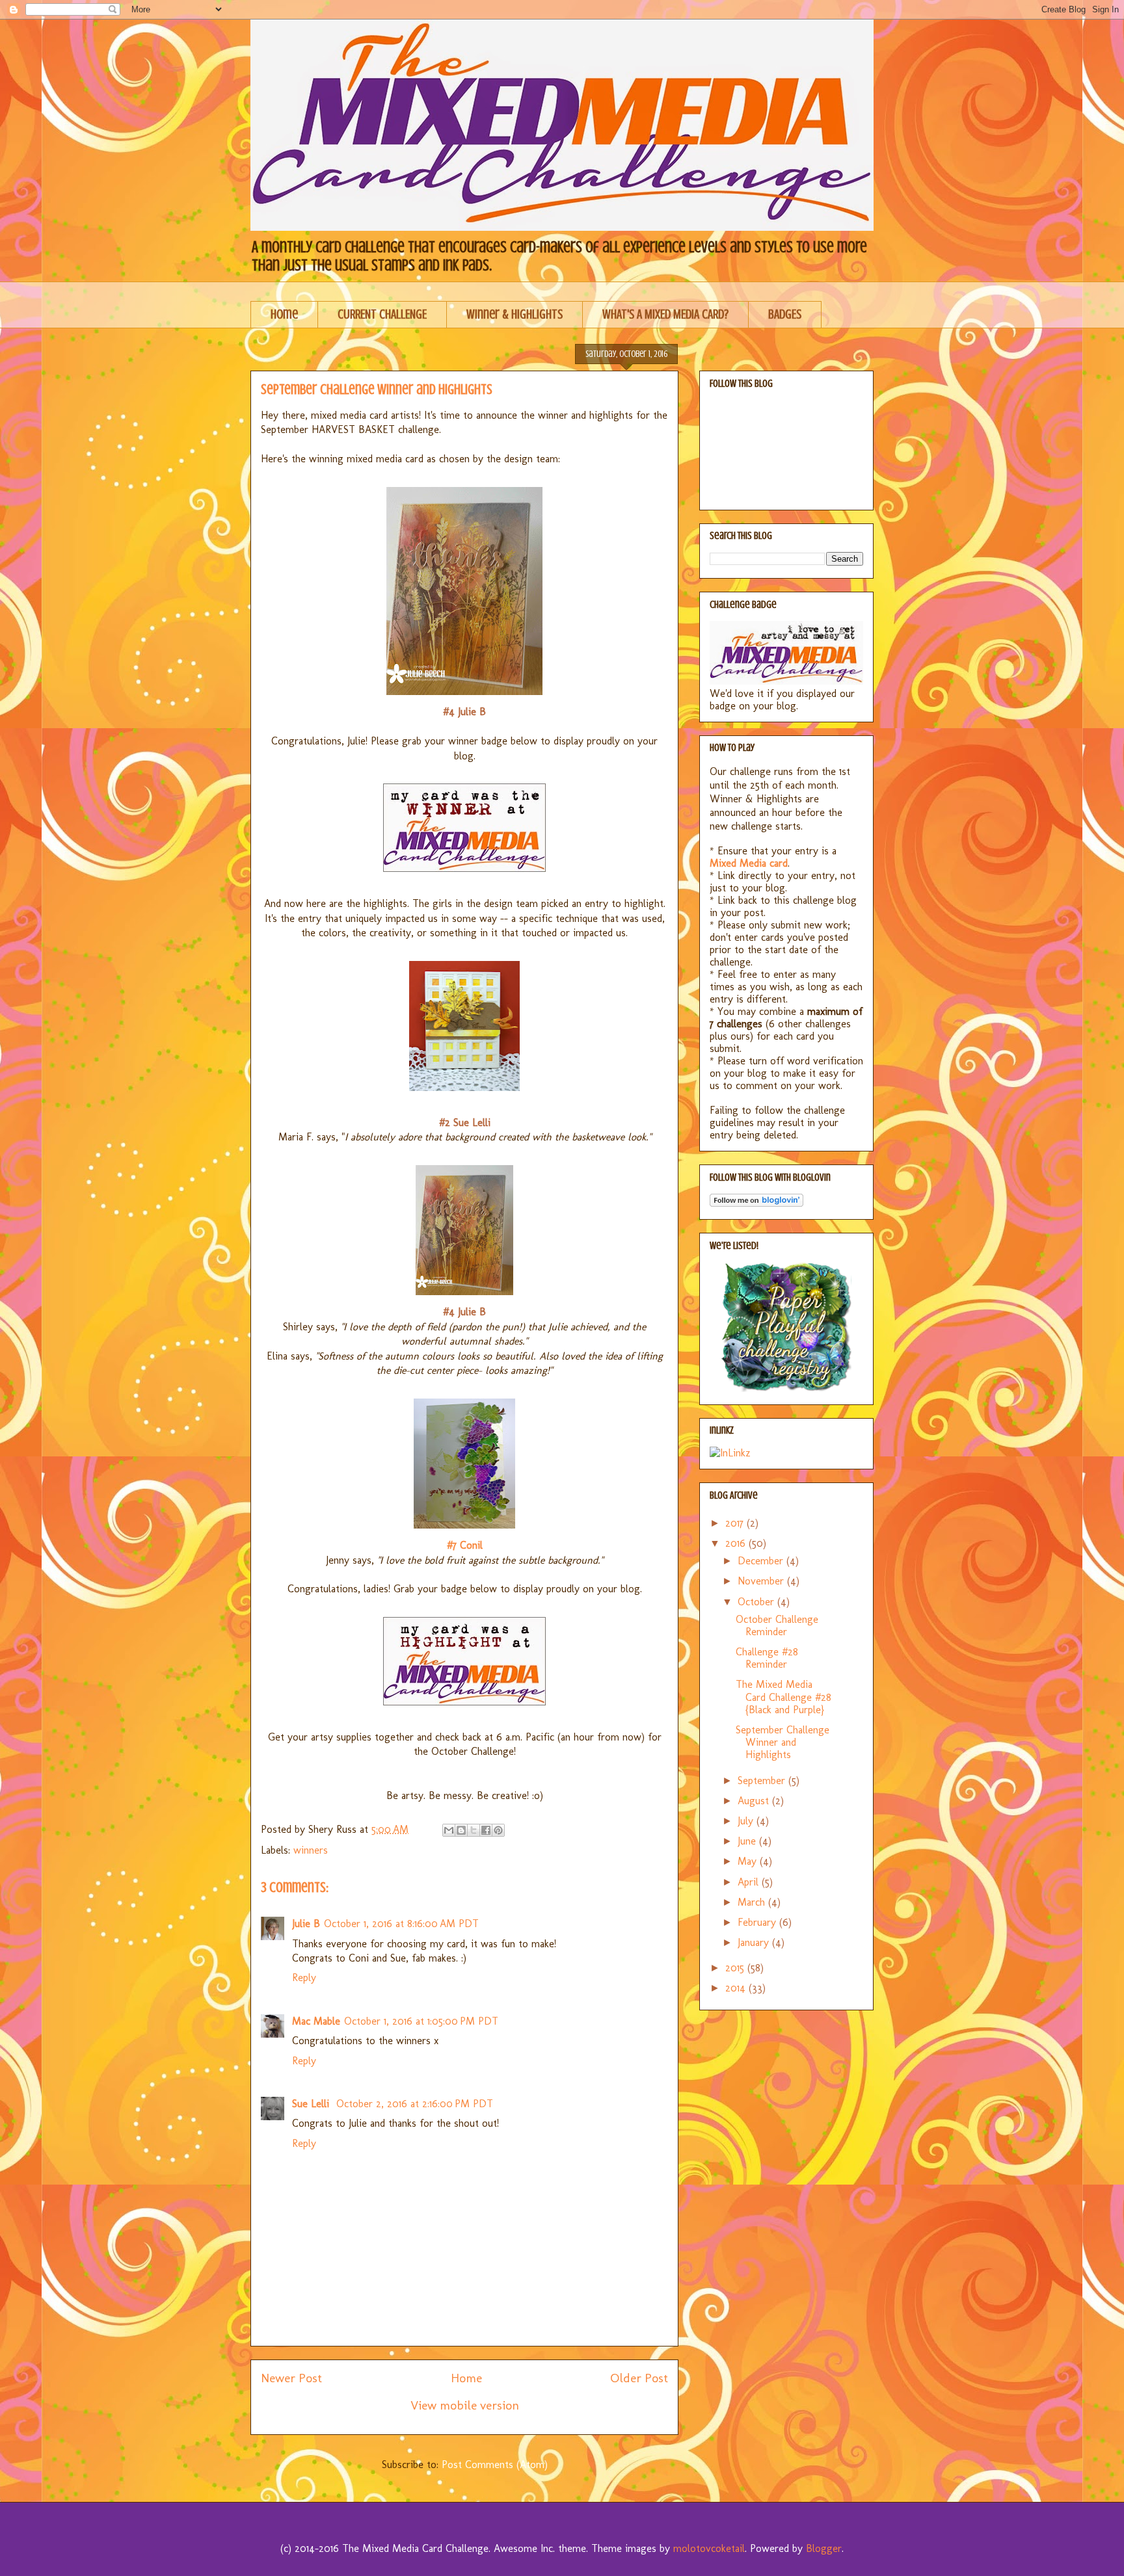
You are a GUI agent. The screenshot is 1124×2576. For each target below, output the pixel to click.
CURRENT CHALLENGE (382, 314)
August (755, 1801)
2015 (736, 1968)
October (757, 1602)
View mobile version (465, 2405)
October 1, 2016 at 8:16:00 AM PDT (401, 1924)
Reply (304, 1978)
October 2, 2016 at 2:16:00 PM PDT (415, 2104)
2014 (737, 1988)
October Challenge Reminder (777, 1625)
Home (284, 314)
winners (311, 1850)
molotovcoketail (709, 2548)
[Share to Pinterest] (498, 1830)
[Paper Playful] (786, 1388)
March (753, 1902)
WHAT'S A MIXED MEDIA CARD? (665, 314)
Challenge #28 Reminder (767, 1658)
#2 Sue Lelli (465, 1123)
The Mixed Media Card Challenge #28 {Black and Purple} (783, 1697)
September (763, 1781)
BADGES (785, 314)
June (748, 1841)
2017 (736, 1523)
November (762, 1581)
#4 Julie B (464, 712)
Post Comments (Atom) (495, 2464)
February (758, 1922)
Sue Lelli (312, 2104)
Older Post (639, 2378)
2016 (737, 1543)
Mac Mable (316, 2021)
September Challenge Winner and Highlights (783, 1742)
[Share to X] (474, 1830)
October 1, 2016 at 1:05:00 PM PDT (421, 2021)
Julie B (306, 1924)
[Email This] (449, 1830)
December (762, 1561)
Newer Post (291, 2378)
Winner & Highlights (515, 314)
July (747, 1821)
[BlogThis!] (461, 1830)
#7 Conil (465, 1545)
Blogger (824, 2548)
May (749, 1861)
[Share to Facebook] (486, 1830)
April (750, 1882)
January (755, 1942)
